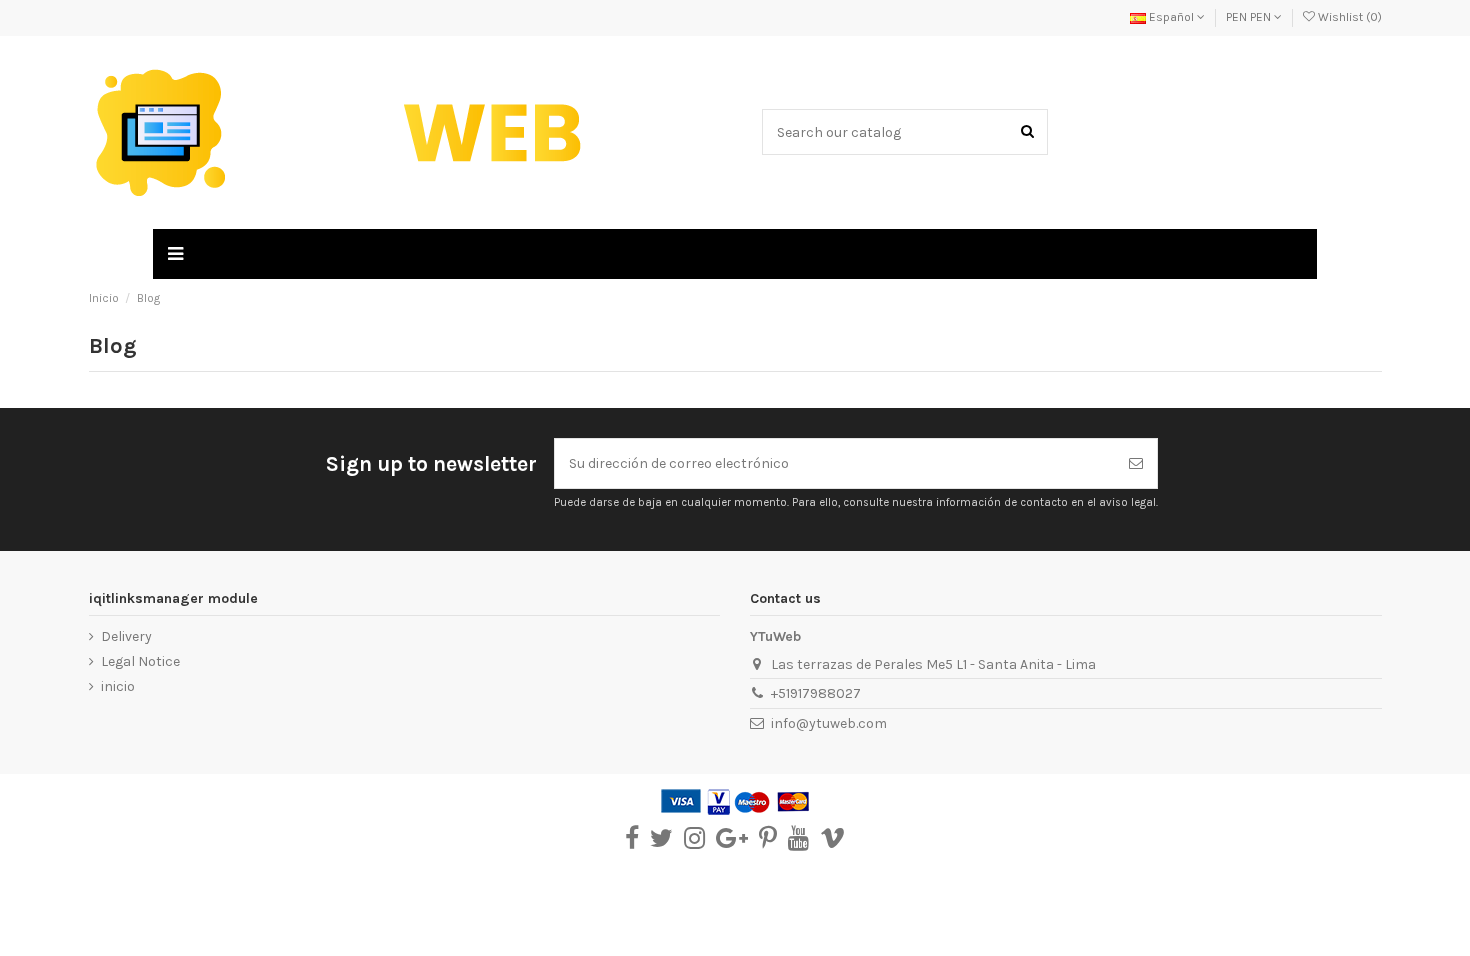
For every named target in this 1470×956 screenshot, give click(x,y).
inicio (118, 686)
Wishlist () (1348, 17)
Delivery (126, 636)
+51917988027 (816, 693)
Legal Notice (140, 661)
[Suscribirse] (1136, 463)
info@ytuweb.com (829, 723)
